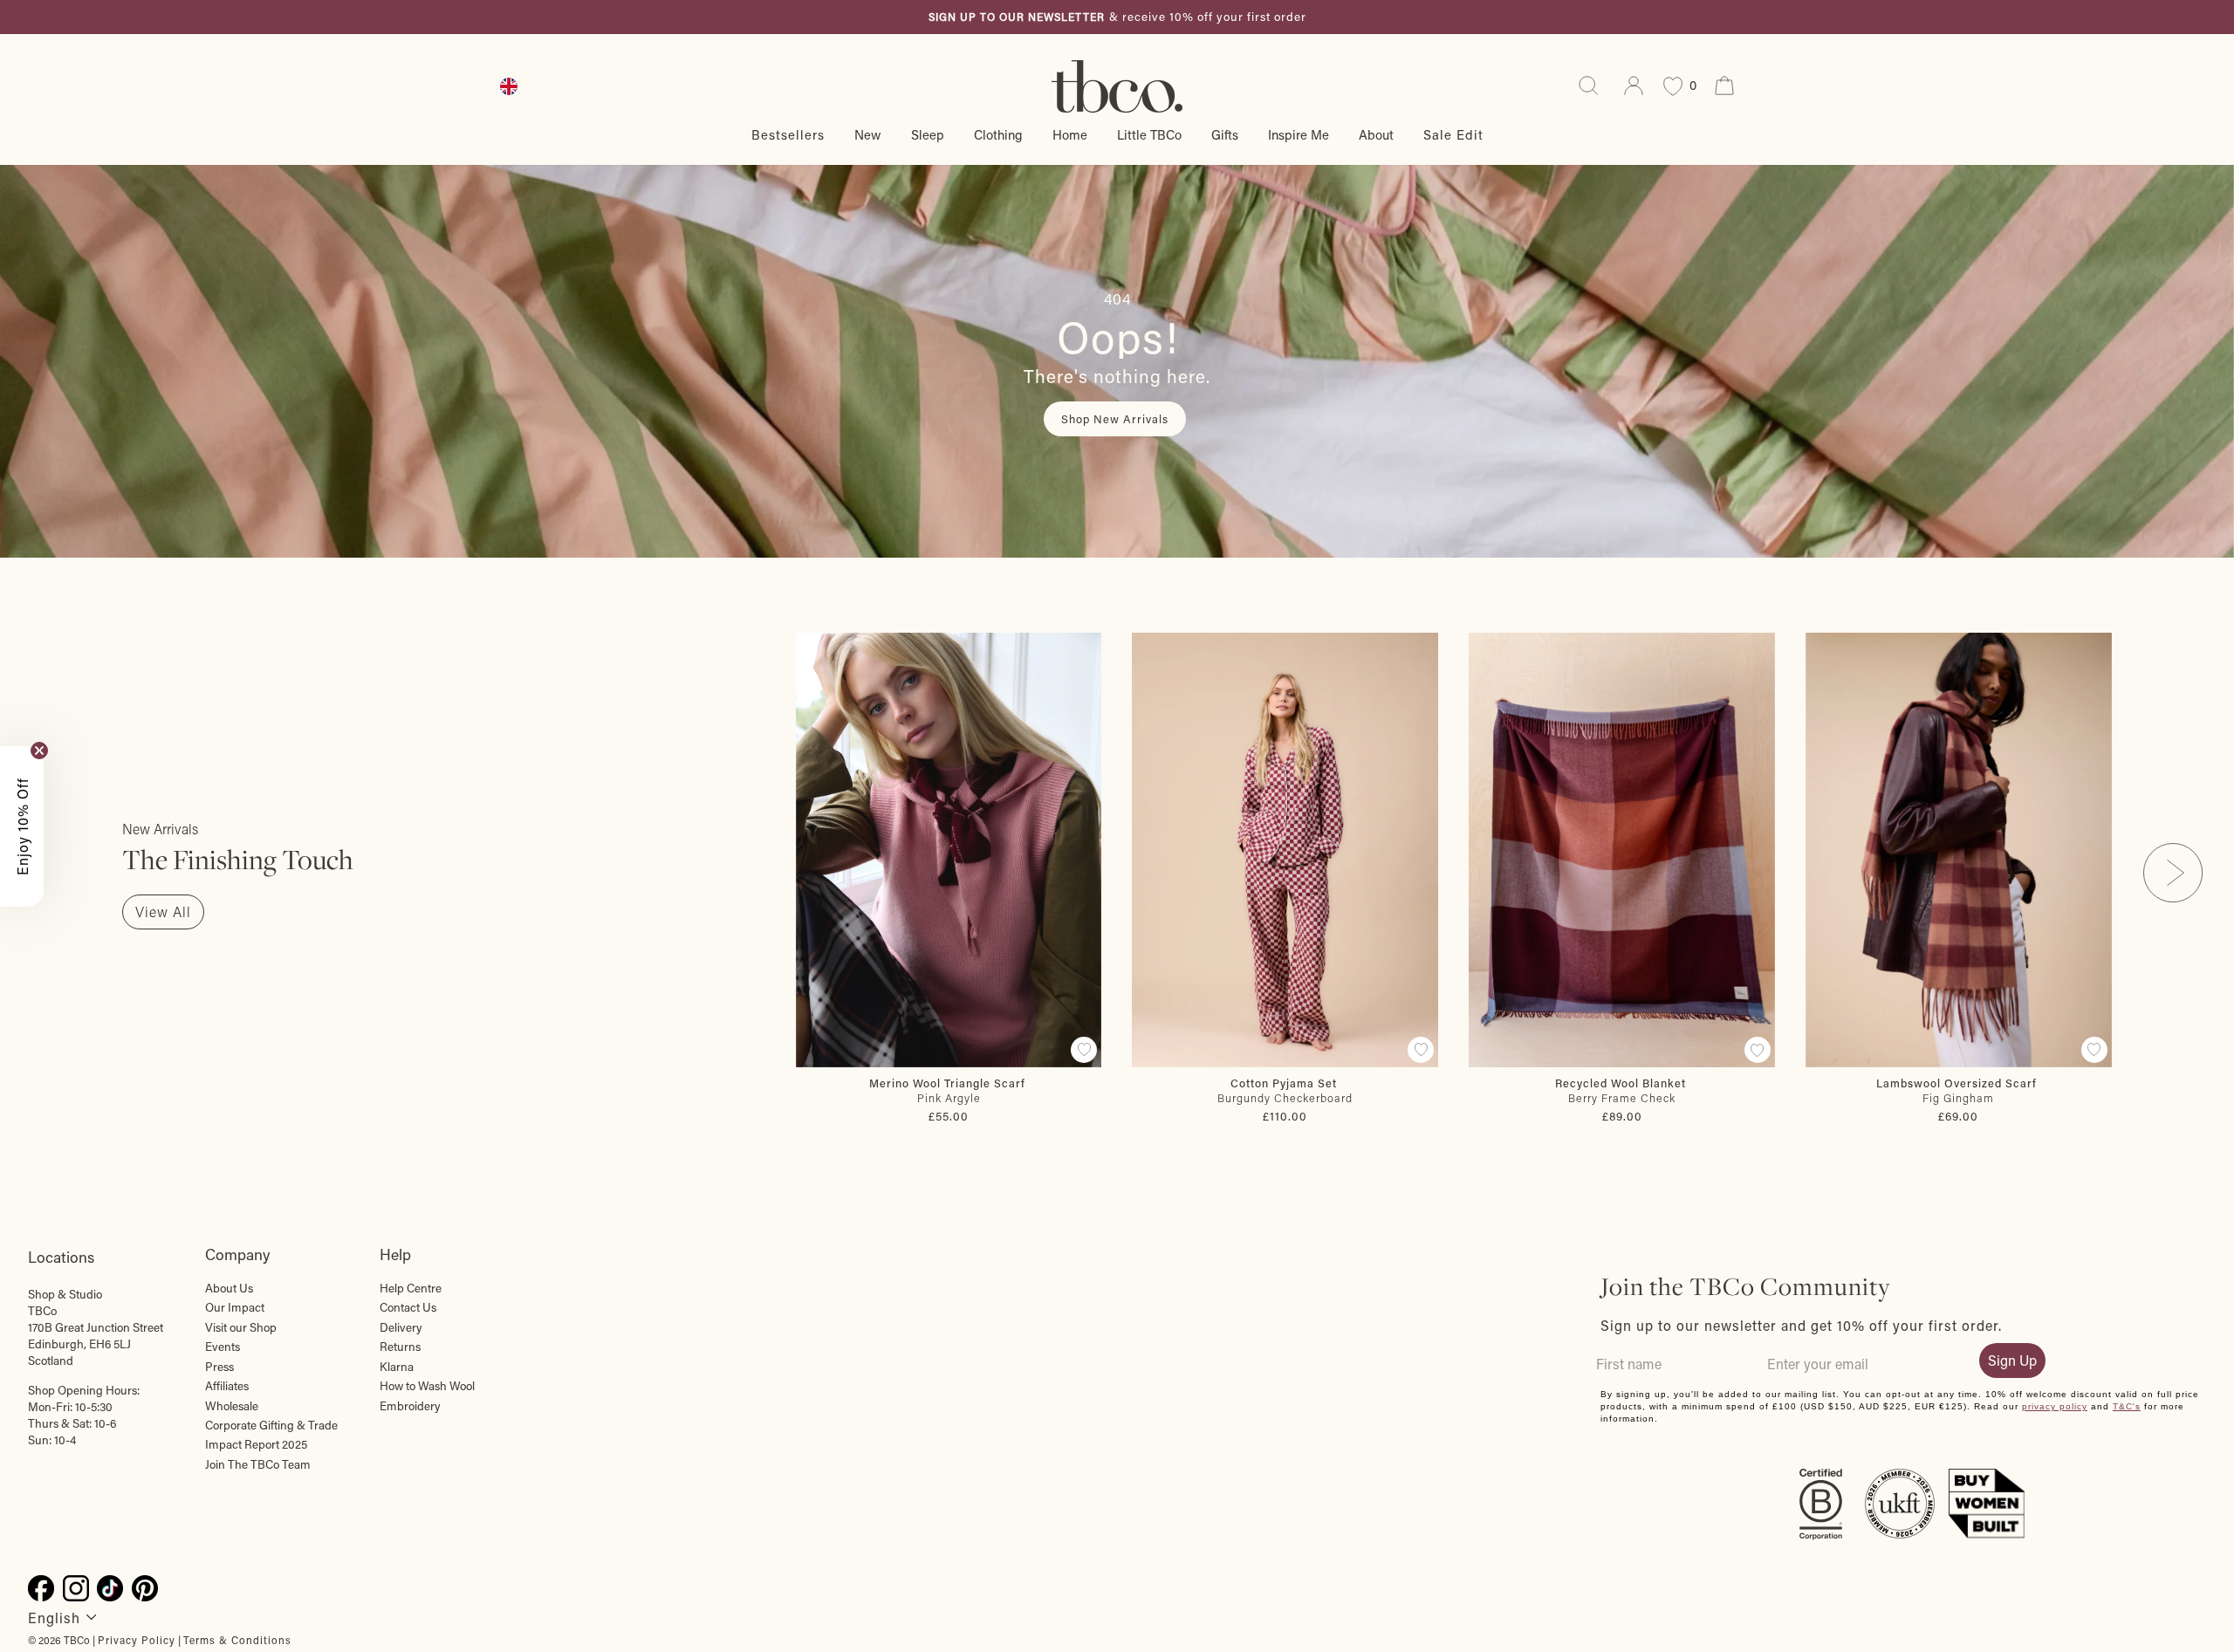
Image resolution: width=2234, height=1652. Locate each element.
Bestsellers (788, 134)
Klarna (397, 1367)
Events (223, 1347)
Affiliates (227, 1386)
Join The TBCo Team (258, 1464)
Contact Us (408, 1307)
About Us (229, 1288)
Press (219, 1367)
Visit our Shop (241, 1327)
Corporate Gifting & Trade (271, 1425)
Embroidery (410, 1406)
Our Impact (235, 1307)
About (1376, 134)
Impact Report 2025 (256, 1444)
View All (163, 912)
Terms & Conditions (237, 1640)
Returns (400, 1347)
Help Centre (411, 1288)
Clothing (998, 134)
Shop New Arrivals (1115, 418)
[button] (22, 826)
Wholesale (232, 1406)
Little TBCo (1149, 134)
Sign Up (2012, 1360)
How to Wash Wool (427, 1386)
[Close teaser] (39, 751)
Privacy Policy (137, 1640)
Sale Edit (1453, 134)
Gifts (1225, 134)
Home (1070, 134)
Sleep (928, 134)
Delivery (401, 1327)
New (868, 134)
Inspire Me (1299, 134)
